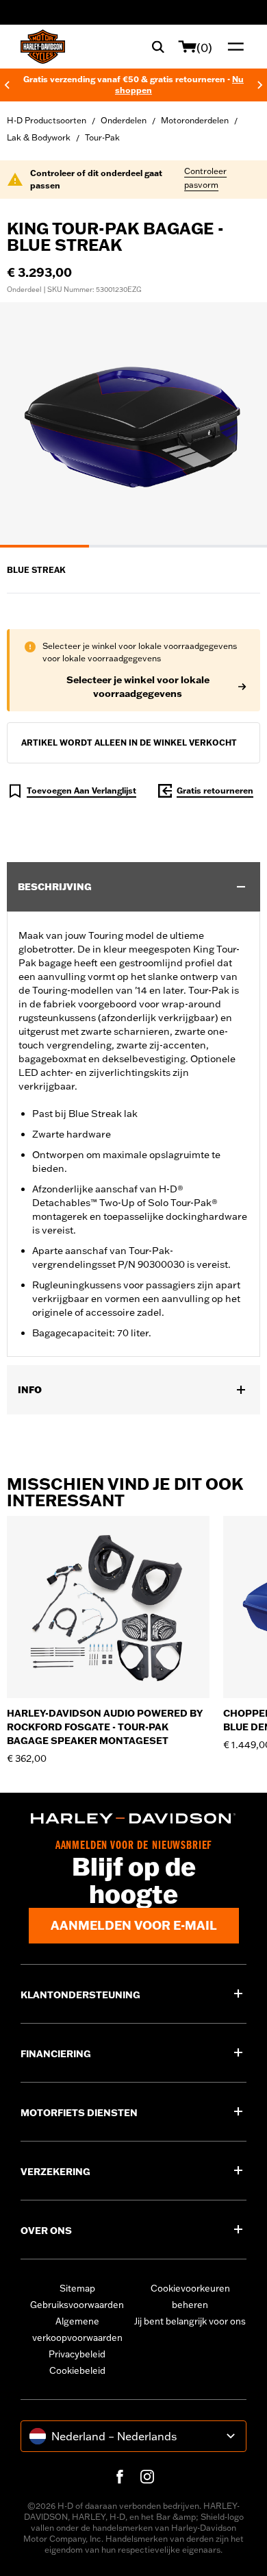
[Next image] (240, 425)
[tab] (44, 546)
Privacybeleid (77, 2354)
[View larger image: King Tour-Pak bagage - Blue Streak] (133, 423)
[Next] (260, 85)
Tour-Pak (102, 137)
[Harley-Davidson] (133, 1818)
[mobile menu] (233, 47)
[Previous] (7, 85)
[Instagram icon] (147, 2477)
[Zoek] (158, 47)
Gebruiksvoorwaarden (77, 2305)
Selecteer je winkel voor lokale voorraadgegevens (138, 687)
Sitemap (77, 2288)
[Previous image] (27, 425)
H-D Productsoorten (47, 120)
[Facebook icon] (120, 2477)
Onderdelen (124, 120)
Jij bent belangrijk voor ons (190, 2321)
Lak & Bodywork (39, 137)
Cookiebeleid (77, 2370)
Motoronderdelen (195, 120)
